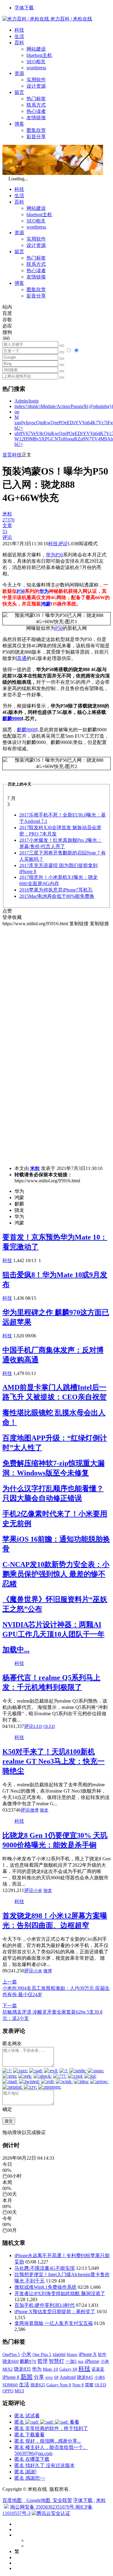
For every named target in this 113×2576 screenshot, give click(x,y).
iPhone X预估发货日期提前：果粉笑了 (55, 2312)
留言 (19, 92)
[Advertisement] (56, 983)
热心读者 (36, 111)
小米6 (100, 2377)
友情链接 (36, 118)
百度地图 (12, 2500)
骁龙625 (38, 2385)
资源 (19, 73)
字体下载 (24, 8)
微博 (34, 1810)
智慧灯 (56, 2361)
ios (81, 2361)
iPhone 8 (11, 2377)
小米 (38, 1891)
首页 (7, 455)
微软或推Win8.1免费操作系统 (46, 2287)
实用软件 (36, 80)
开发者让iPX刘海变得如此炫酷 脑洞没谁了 (60, 2293)
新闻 (27, 2377)
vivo (49, 2377)
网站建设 (36, 49)
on (17, 412)
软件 (102, 2354)
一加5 (71, 2361)
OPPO (8, 2391)
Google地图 (38, 2500)
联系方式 (36, 105)
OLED (49, 1727)
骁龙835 (22, 2369)
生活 (19, 36)
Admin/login (27, 401)
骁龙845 (85, 2377)
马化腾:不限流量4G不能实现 (45, 2268)
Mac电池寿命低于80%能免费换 (57, 896)
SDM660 (10, 2385)
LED (38, 1727)
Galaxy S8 (68, 2369)
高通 (22, 658)
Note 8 (78, 2385)
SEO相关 (36, 62)
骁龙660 (11, 2361)
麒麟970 (28, 2361)
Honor (72, 2355)
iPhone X (88, 2354)
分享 (39, 2377)
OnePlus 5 (11, 2354)
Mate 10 (50, 2369)
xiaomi (59, 2354)
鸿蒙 (46, 604)
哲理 (42, 2361)
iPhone (92, 2361)
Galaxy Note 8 (59, 2385)
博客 (19, 124)
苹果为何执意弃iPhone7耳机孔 (56, 890)
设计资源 (36, 86)
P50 (59, 555)
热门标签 (36, 99)
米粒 (35, 1168)
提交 (9, 2121)
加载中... (16, 1650)
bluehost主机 (39, 55)
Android (68, 2377)
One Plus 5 (42, 2354)
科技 (19, 30)
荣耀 (89, 2385)
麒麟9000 (12, 719)
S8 (56, 2377)
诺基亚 (98, 2369)
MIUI (19, 2391)
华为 (51, 555)
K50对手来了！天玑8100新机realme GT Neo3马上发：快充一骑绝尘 (53, 1761)
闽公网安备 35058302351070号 (43, 2507)
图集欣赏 (36, 130)
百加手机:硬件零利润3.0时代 (45, 2305)
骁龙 (44, 1810)
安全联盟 (62, 2500)
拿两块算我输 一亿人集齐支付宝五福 (54, 2323)
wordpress (36, 68)
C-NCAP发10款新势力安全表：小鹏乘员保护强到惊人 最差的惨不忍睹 (56, 1574)
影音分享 (36, 137)
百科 (19, 43)
